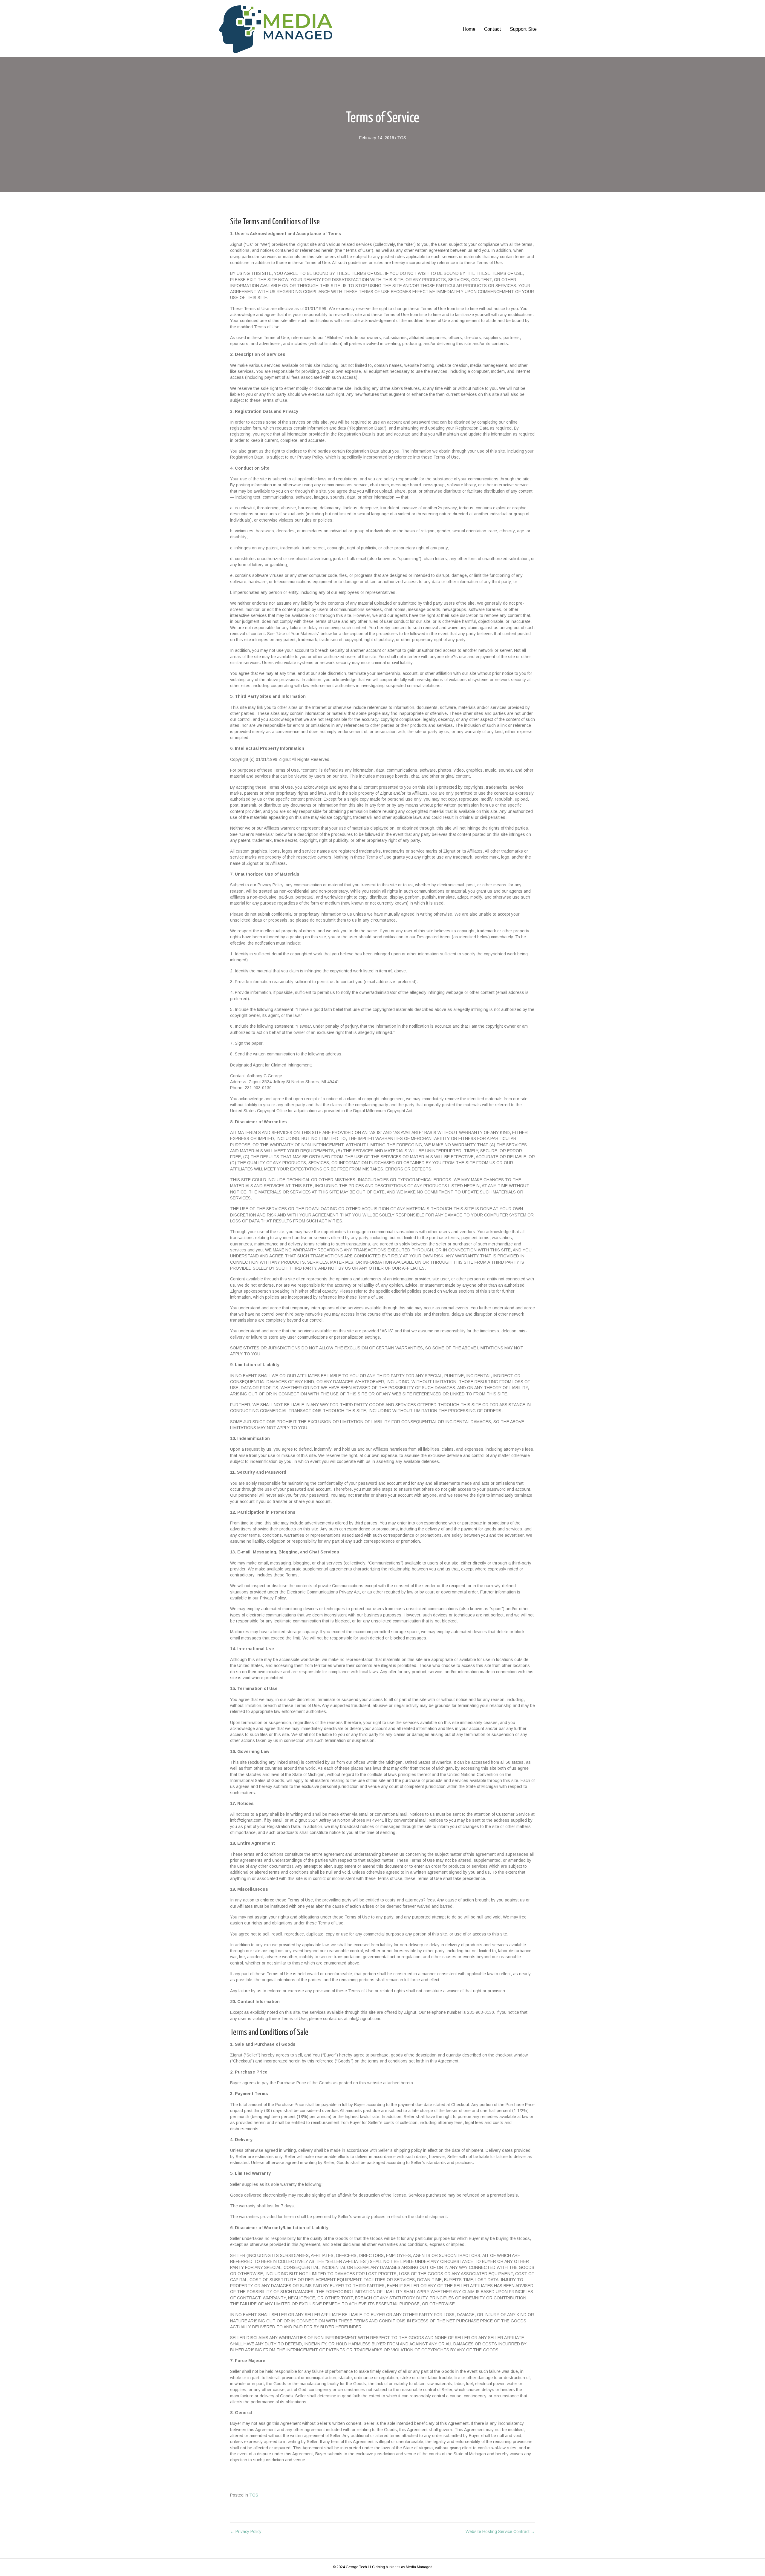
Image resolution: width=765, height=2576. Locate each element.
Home (469, 29)
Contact (493, 29)
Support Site (523, 29)
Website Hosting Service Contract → (500, 2531)
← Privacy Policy (246, 2531)
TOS (402, 138)
